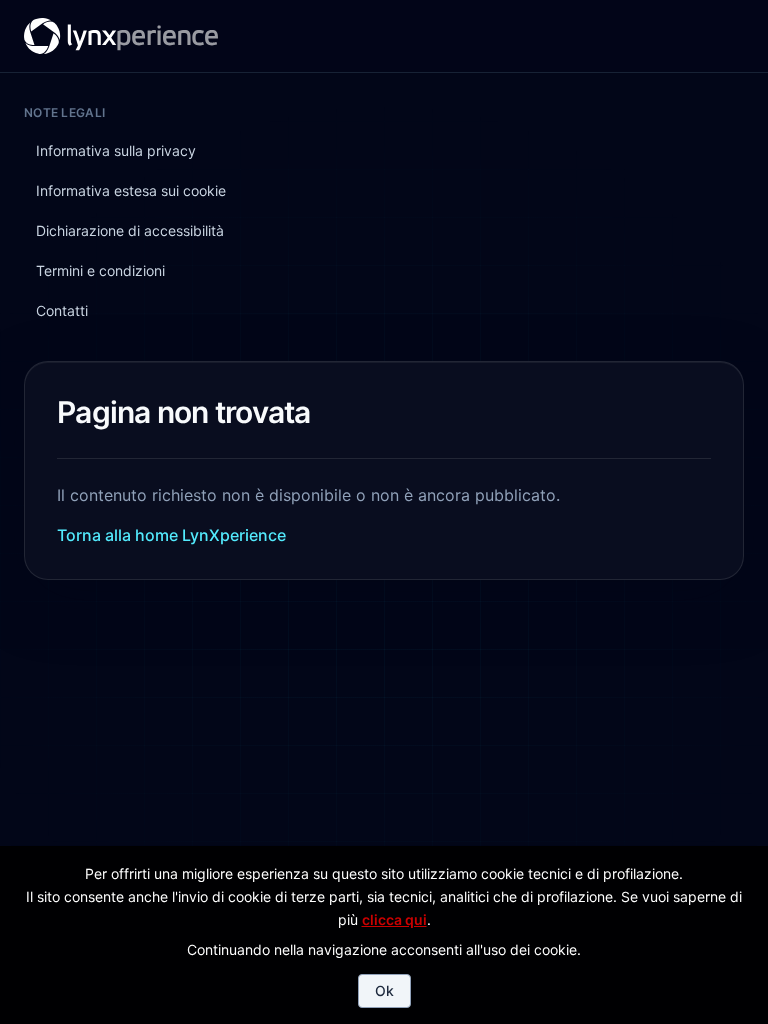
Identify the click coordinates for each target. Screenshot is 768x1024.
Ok (384, 990)
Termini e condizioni (100, 270)
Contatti (498, 33)
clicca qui (394, 919)
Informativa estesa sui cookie (131, 190)
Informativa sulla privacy (116, 150)
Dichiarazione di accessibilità (130, 230)
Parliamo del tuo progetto (644, 33)
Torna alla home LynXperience (171, 535)
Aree (437, 33)
